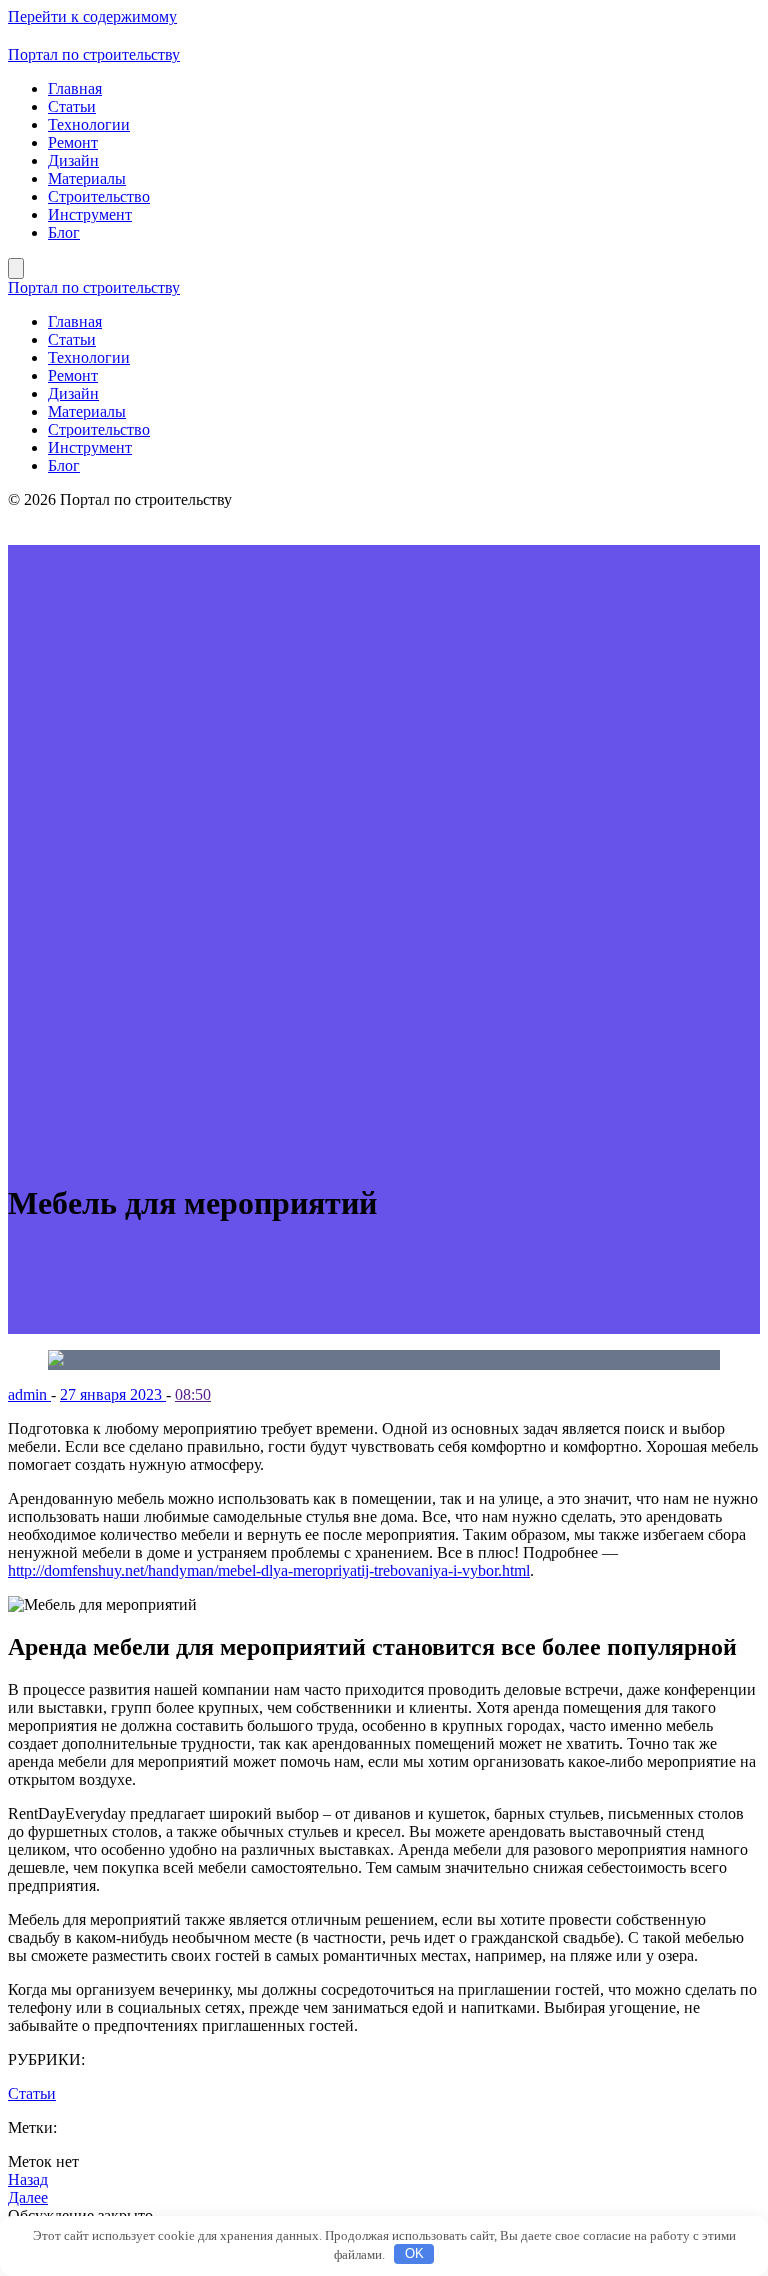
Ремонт (73, 142)
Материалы (87, 178)
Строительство (99, 196)
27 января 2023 (113, 1394)
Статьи (72, 106)
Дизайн (73, 160)
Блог (64, 232)
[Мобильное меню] (16, 268)
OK (414, 2253)
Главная (75, 88)
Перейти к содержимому (92, 16)
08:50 (193, 1394)
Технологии (89, 124)
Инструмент (90, 214)
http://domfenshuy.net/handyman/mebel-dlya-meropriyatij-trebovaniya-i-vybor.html (269, 1570)
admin (29, 1394)
